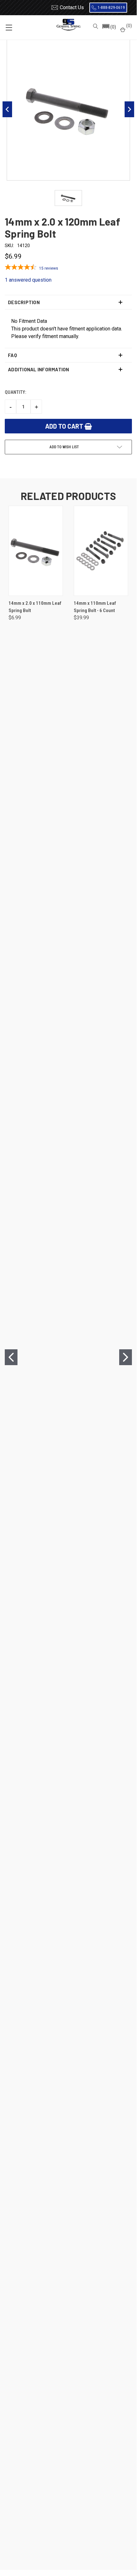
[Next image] (129, 109)
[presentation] (11, 1357)
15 (49, 268)
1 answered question (28, 280)
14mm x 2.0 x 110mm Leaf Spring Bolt (35, 607)
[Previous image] (7, 109)
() (129, 26)
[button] (109, 27)
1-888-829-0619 (111, 8)
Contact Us (72, 7)
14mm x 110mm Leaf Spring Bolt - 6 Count (95, 607)
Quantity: (15, 392)
